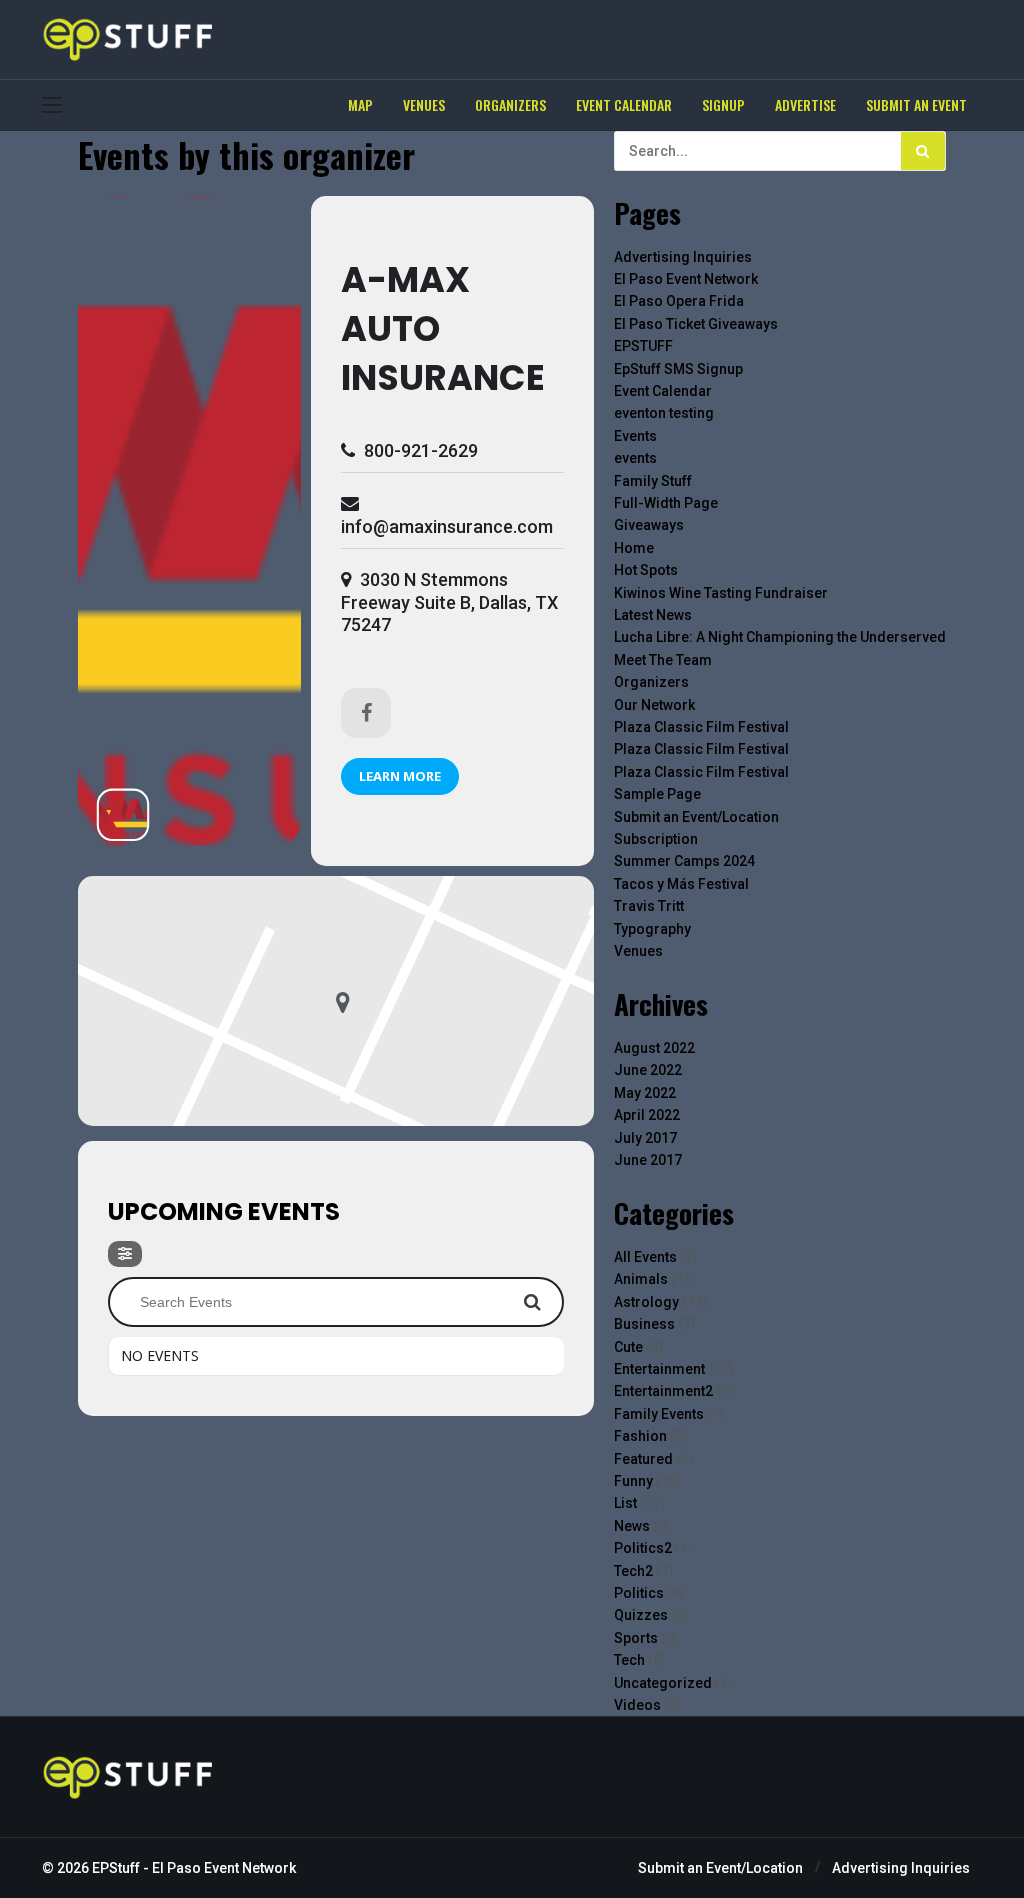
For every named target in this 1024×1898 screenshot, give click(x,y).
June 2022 (648, 1070)
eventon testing (664, 413)
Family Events (659, 1414)
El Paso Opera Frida (679, 301)
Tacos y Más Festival (681, 884)
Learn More (400, 776)
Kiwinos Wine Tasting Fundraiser (721, 593)
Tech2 (633, 1571)
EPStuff (116, 1868)
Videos (637, 1705)
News (632, 1526)
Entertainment (659, 1369)
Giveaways (649, 525)
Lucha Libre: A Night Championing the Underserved (780, 637)
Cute (628, 1347)
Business (644, 1324)
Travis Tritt (649, 906)
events (635, 458)
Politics (639, 1593)
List (625, 1503)
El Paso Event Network (686, 279)
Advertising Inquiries (683, 257)
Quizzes (641, 1615)
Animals (641, 1279)
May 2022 (645, 1093)
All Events (645, 1257)
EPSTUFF (643, 346)
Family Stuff (653, 481)
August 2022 (654, 1048)
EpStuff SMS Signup (678, 369)
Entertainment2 (663, 1391)
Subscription (656, 839)
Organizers (651, 682)
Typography (652, 929)
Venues (638, 951)
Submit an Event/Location (696, 817)
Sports (636, 1638)
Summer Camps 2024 (684, 861)
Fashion (640, 1436)
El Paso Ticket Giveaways (696, 324)
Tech (629, 1660)
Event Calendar (663, 391)
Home (634, 548)
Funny (633, 1481)
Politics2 (643, 1548)
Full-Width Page (666, 503)
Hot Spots (646, 570)
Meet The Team (663, 660)
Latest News (653, 615)
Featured (643, 1459)
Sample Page (657, 794)
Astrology (646, 1302)
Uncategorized (663, 1683)
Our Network (654, 705)
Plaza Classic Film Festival (701, 727)
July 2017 (645, 1138)
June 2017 (648, 1160)
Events (635, 436)
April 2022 (647, 1115)
